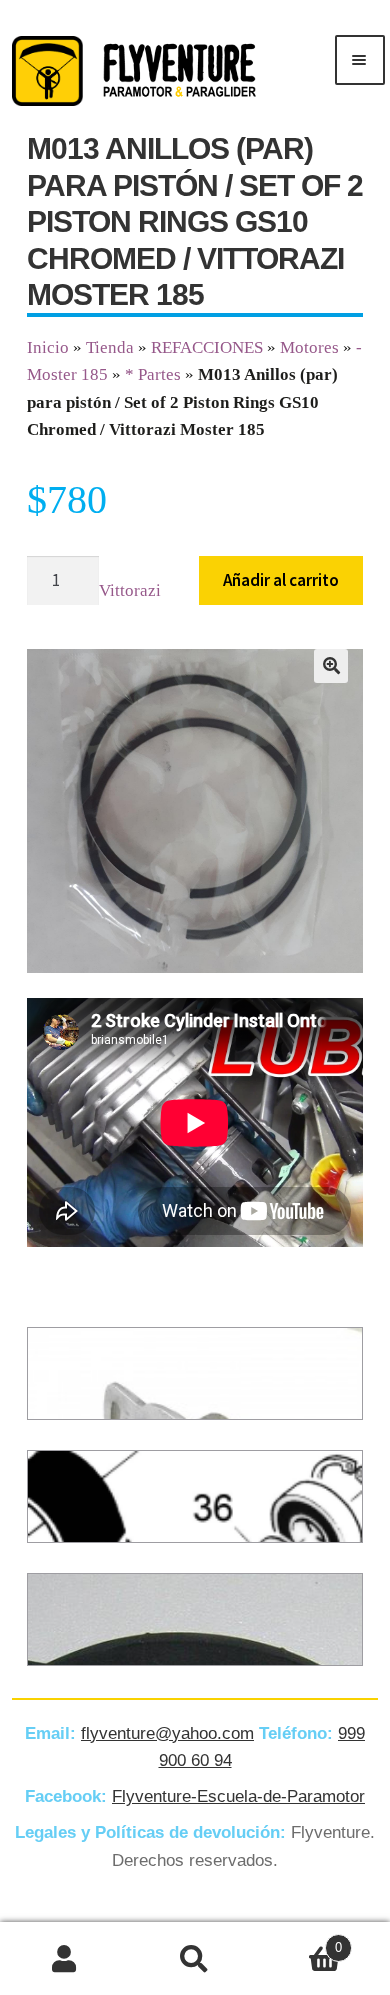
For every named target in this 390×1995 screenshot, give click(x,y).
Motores (309, 347)
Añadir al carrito (281, 580)
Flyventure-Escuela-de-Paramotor (238, 1796)
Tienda (110, 347)
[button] (331, 666)
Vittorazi (130, 590)
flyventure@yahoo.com (167, 1733)
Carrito (301, 1941)
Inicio (48, 347)
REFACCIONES (207, 347)
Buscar (195, 1959)
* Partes (153, 374)
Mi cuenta (65, 1959)
